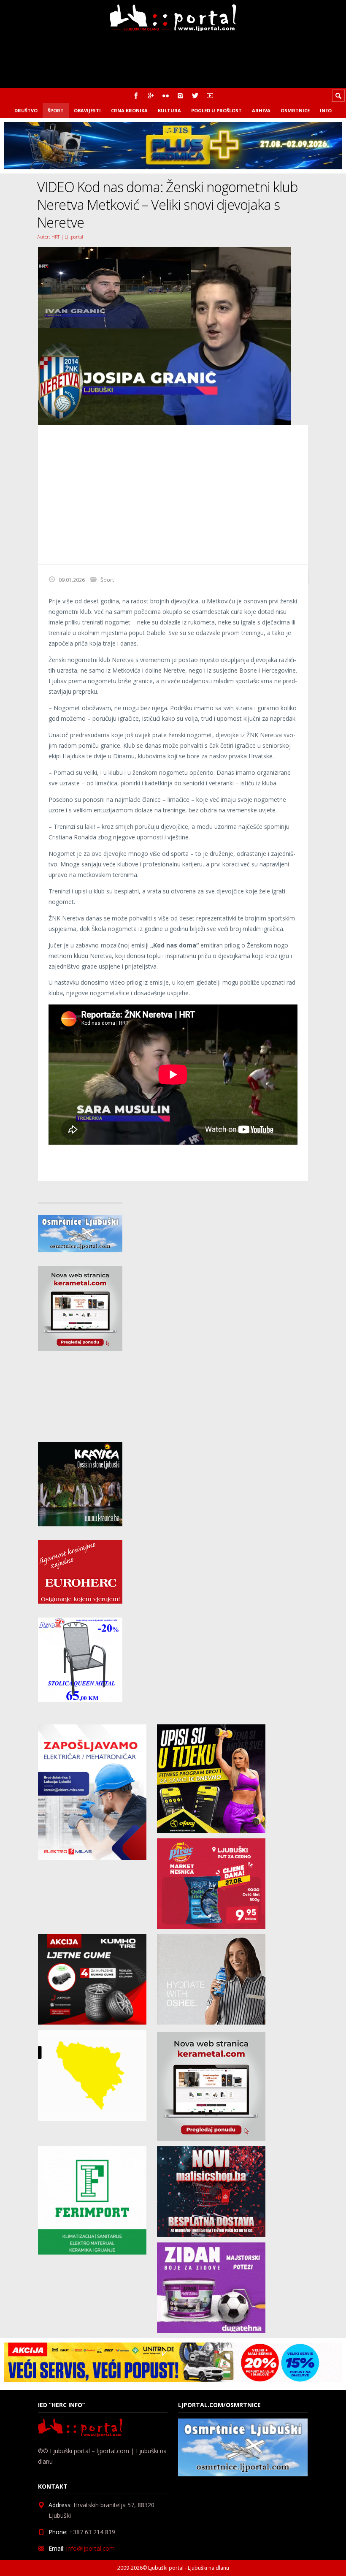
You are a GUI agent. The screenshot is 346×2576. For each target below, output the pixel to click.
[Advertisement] (173, 495)
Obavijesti (87, 110)
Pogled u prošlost (216, 110)
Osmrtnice (295, 110)
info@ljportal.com (91, 2548)
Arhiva (261, 110)
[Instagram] (180, 96)
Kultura (169, 110)
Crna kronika (129, 110)
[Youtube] (210, 96)
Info (326, 110)
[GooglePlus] (151, 96)
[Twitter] (195, 96)
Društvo (26, 110)
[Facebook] (136, 96)
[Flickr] (166, 96)
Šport (56, 110)
